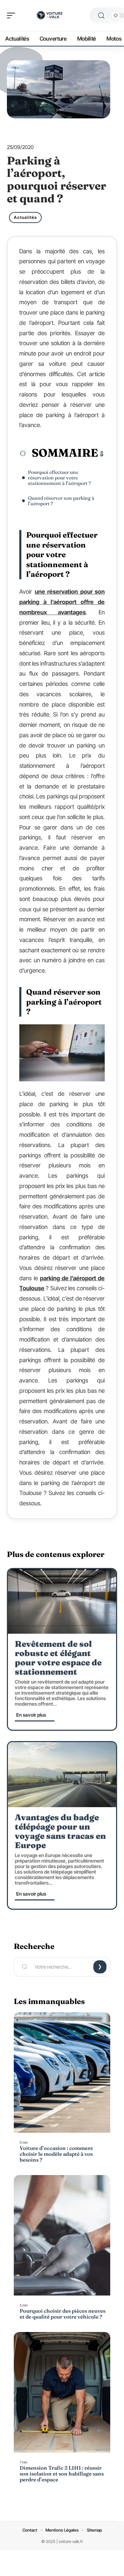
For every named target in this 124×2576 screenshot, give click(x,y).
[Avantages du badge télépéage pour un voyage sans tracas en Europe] (62, 1774)
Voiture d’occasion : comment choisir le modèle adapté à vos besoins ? (56, 2154)
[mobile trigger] (13, 15)
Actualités (25, 217)
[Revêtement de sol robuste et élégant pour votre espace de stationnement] (62, 1601)
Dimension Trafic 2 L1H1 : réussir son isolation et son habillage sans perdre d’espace (62, 2474)
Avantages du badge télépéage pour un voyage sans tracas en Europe (60, 1831)
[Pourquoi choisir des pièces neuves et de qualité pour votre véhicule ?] (62, 2235)
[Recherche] (101, 16)
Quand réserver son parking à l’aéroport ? (61, 501)
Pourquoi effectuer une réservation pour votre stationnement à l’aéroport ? (59, 478)
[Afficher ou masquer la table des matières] (101, 454)
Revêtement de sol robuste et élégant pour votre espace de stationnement (58, 1658)
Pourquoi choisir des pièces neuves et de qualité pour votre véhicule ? (63, 2314)
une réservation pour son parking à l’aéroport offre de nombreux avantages (62, 602)
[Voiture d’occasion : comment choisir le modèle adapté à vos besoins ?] (62, 2073)
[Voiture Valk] (50, 15)
